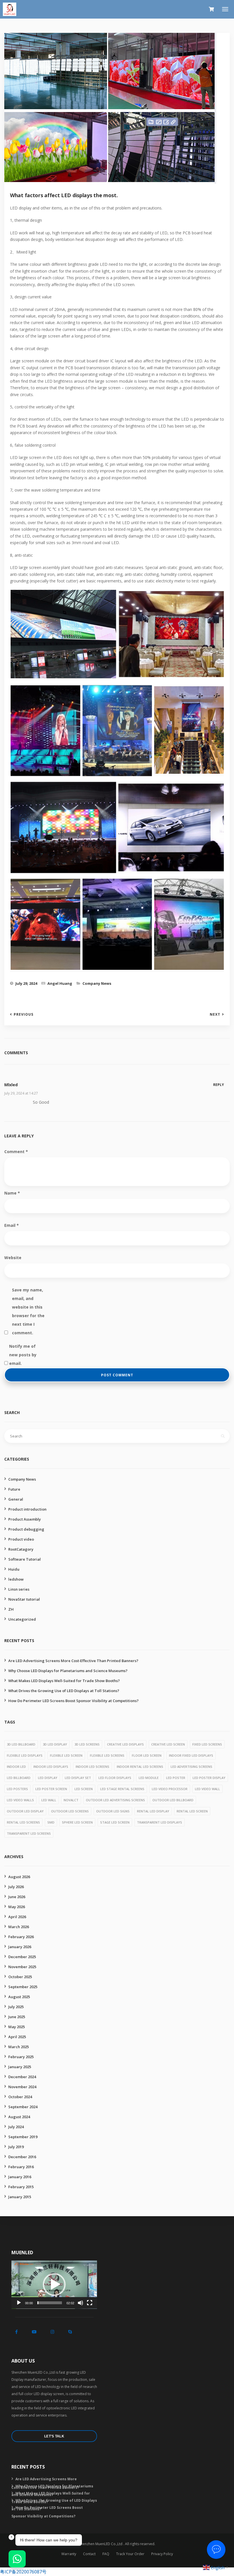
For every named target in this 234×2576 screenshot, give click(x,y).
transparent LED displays (160, 1822)
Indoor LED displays (51, 1767)
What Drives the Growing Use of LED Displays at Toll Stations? (64, 1691)
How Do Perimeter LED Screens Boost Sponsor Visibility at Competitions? (73, 1701)
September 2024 (23, 2107)
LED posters (17, 1789)
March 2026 (19, 1927)
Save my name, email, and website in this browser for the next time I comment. (28, 1291)
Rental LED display (153, 1811)
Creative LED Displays (125, 1744)
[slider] (50, 2303)
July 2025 (16, 2007)
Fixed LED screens (207, 1744)
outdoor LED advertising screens (115, 1800)
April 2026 (17, 1917)
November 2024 (22, 2087)
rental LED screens (23, 1822)
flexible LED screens (107, 1755)
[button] (54, 2285)
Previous (24, 1015)
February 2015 (21, 2187)
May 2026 (17, 1907)
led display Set (78, 1778)
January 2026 (20, 1947)
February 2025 (21, 2057)
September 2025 (23, 1987)
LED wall (49, 1800)
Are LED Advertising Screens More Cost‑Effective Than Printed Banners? (73, 1661)
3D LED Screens (87, 1744)
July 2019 (16, 2147)
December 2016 (22, 2157)
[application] (54, 2285)
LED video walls (20, 1800)
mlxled (11, 1085)
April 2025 (17, 2037)
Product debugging (26, 1529)
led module (149, 1778)
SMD (51, 1822)
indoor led (16, 1767)
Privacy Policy (162, 2554)
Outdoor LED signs (113, 1811)
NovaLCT (71, 1800)
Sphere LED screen (77, 1822)
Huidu (14, 1569)
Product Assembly (25, 1519)
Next (215, 1015)
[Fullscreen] (90, 2303)
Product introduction (27, 1509)
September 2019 (23, 2137)
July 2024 (16, 2127)
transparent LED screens (29, 1833)
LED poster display (209, 1778)
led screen (84, 1789)
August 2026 (19, 1877)
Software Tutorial (25, 1559)
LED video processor (170, 1789)
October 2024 (20, 2097)
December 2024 (22, 2077)
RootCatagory (21, 1549)
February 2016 (21, 2167)
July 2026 (16, 1887)
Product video (21, 1539)
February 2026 (21, 1937)
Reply (219, 1085)
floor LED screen (147, 1755)
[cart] (211, 9)
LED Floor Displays (115, 1778)
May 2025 (17, 2027)
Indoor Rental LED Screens (140, 1767)
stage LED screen (115, 1822)
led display (48, 1778)
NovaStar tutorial (24, 1599)
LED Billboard (19, 1778)
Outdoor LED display (25, 1811)
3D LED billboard (21, 1744)
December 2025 (22, 1957)
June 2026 (17, 1897)
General (16, 1499)
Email (12, 1225)
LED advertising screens (191, 1767)
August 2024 (19, 2117)
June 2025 (17, 2017)
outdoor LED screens (70, 1811)
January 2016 (20, 2177)
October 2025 (20, 1977)
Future (14, 1489)
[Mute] (80, 2303)
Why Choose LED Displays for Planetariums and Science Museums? (68, 1671)
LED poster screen (51, 1789)
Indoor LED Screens (92, 1767)
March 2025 (19, 2047)
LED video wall (207, 1789)
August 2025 (19, 1997)
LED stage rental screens (122, 1789)
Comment (16, 1152)
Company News (97, 983)
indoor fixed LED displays (191, 1755)
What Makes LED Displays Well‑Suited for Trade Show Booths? (64, 1681)
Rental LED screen (192, 1811)
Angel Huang (60, 983)
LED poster (176, 1778)
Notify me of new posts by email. (23, 1347)
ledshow (16, 1579)
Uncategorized (22, 1619)
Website (13, 1258)
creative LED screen (168, 1744)
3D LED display (55, 1744)
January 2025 (20, 2067)
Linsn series (19, 1589)
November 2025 (22, 1967)
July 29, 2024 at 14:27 (21, 1093)
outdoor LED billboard (173, 1800)
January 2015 (20, 2197)
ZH (11, 1609)
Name (12, 1193)
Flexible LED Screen (66, 1755)
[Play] (19, 2303)
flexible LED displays (25, 1755)
